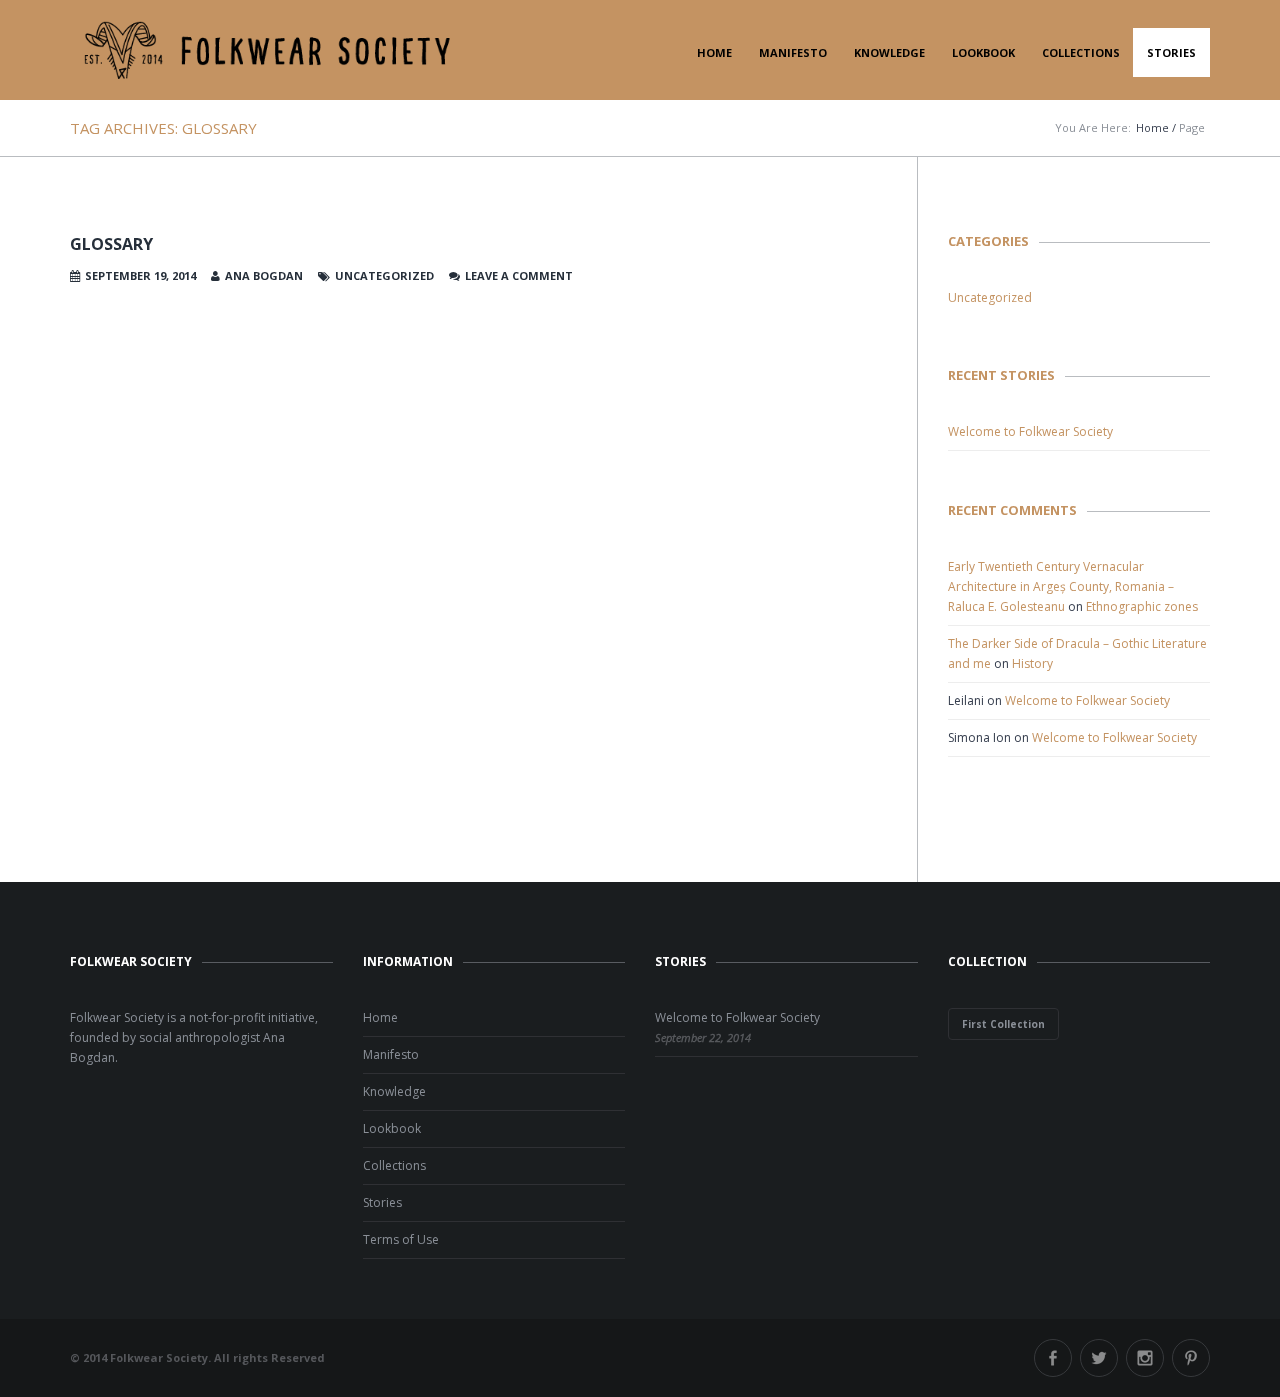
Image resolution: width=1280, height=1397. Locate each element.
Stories (1171, 52)
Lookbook (983, 52)
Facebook (1053, 1358)
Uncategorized (990, 297)
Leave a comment (519, 275)
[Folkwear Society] (267, 50)
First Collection (1003, 1024)
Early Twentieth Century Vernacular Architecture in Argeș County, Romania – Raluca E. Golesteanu (1061, 586)
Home (714, 52)
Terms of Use (401, 1239)
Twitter (1099, 1358)
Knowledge (889, 52)
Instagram (1145, 1358)
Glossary (111, 244)
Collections (1081, 52)
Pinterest (1191, 1358)
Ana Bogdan (264, 275)
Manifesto (793, 52)
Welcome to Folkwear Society (1030, 431)
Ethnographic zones (1142, 606)
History (1032, 663)
